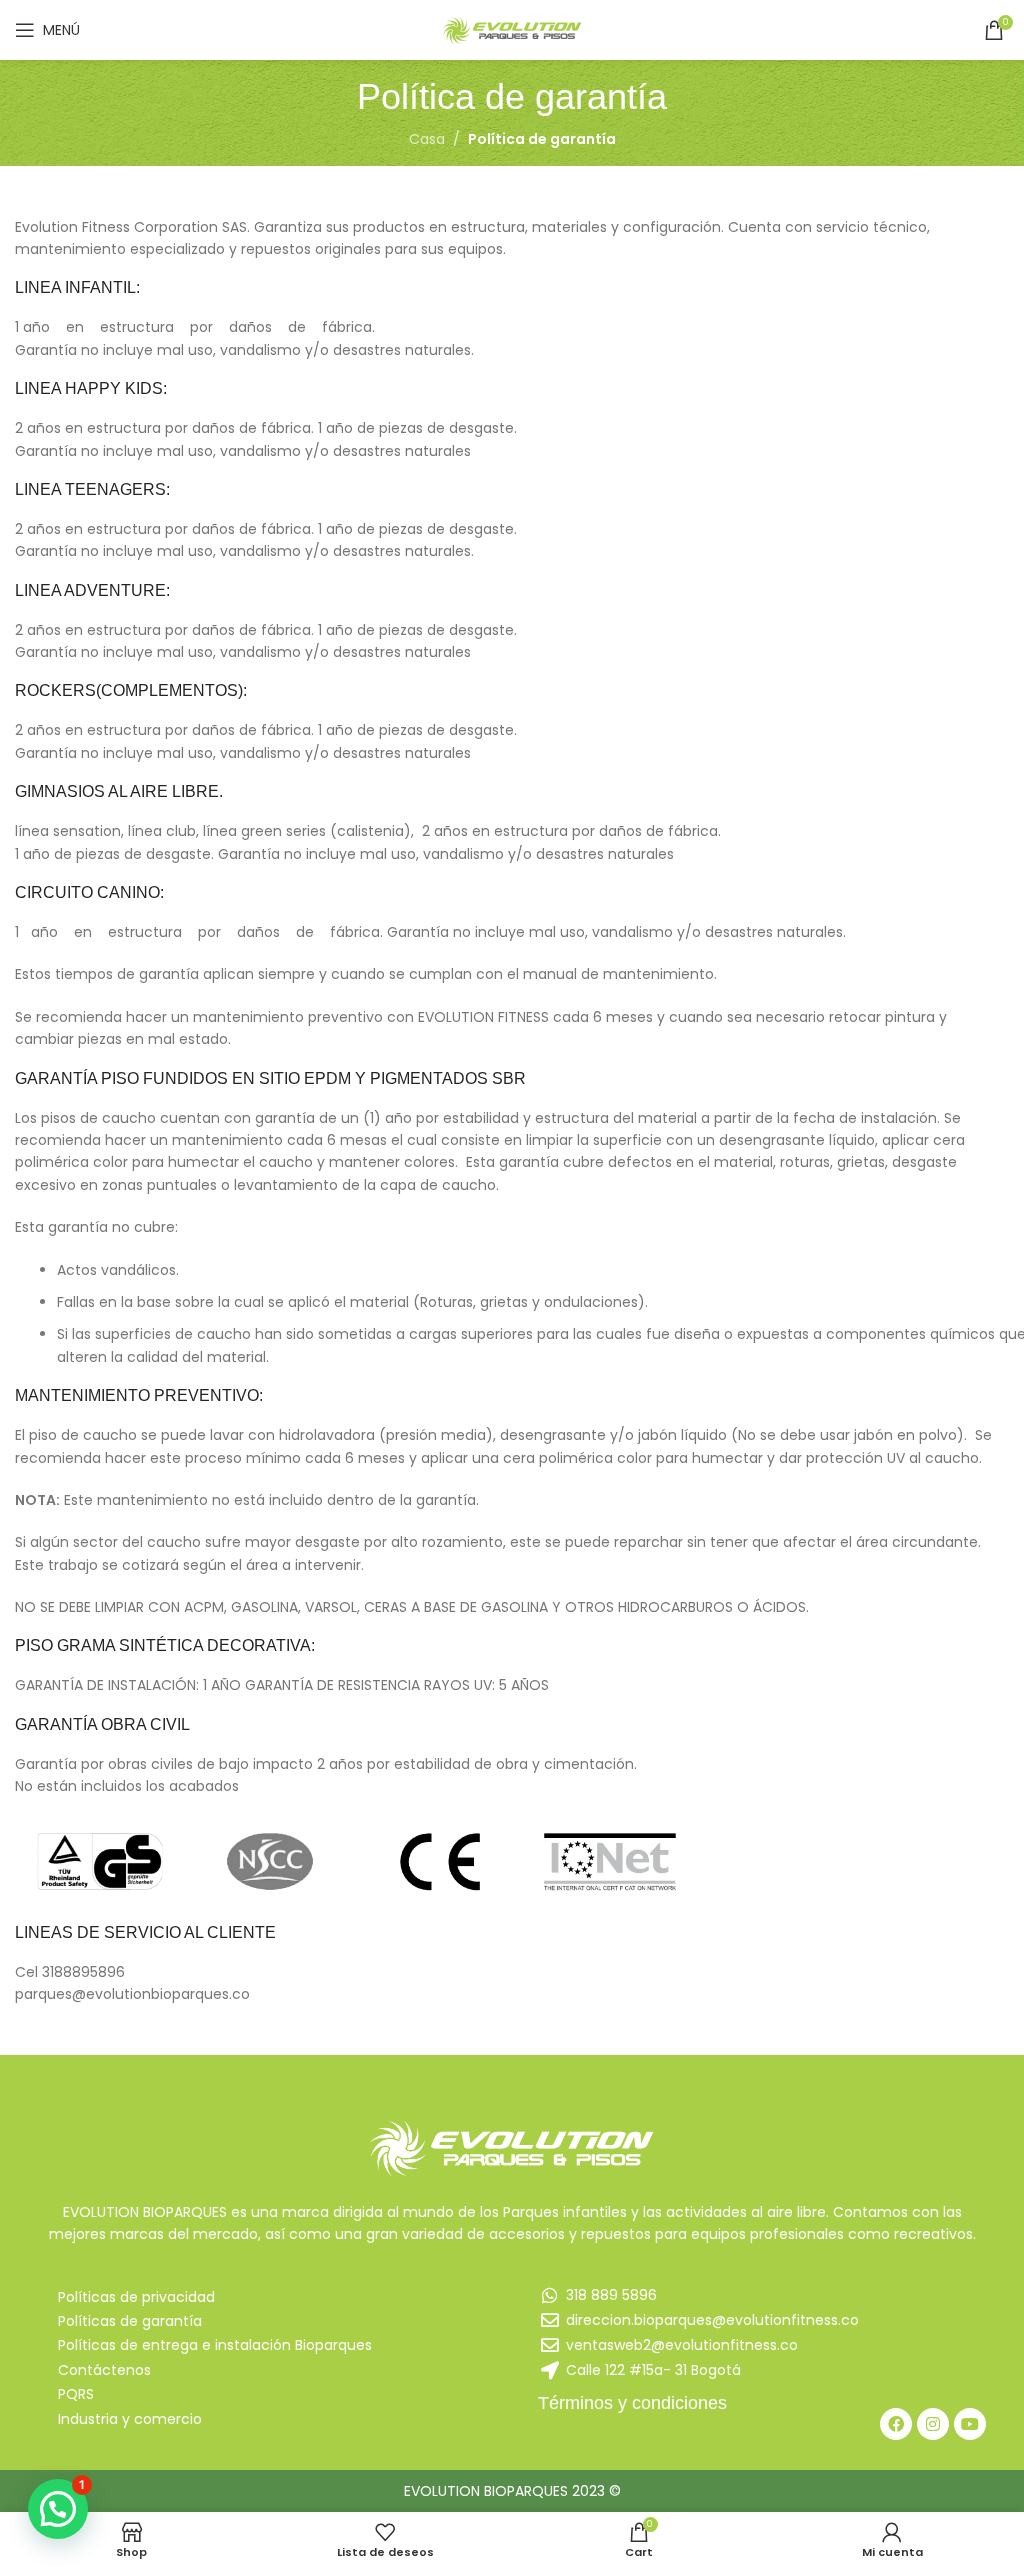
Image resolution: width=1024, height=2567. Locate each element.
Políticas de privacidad (136, 2297)
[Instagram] (933, 2424)
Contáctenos (104, 2370)
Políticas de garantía (130, 2321)
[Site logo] (512, 29)
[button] (58, 2509)
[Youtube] (970, 2424)
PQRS (76, 2394)
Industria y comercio (130, 2419)
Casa (427, 139)
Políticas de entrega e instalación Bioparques (215, 2345)
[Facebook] (896, 2424)
